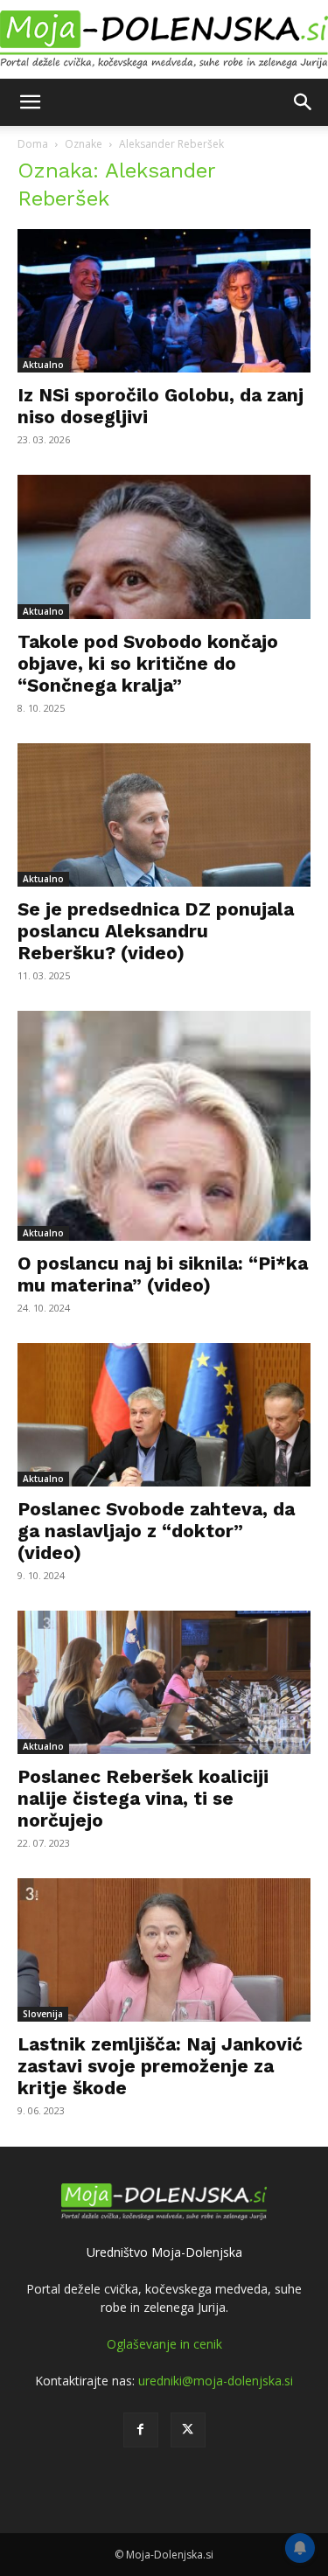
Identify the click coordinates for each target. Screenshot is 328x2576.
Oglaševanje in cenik (164, 2344)
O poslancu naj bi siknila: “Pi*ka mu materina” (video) (163, 1274)
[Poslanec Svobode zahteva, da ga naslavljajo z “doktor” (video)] (164, 1415)
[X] (188, 2430)
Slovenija (43, 2014)
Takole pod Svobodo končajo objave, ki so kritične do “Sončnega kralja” (148, 663)
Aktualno (43, 365)
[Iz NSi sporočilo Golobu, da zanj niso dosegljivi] (164, 301)
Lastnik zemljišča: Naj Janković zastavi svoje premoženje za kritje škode (160, 2066)
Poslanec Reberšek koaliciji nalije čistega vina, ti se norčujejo (143, 1798)
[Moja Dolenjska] (164, 40)
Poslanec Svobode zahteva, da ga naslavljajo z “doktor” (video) (156, 1531)
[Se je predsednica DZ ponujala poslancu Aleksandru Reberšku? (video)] (164, 815)
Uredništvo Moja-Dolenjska (164, 2252)
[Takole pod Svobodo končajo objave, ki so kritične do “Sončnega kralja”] (164, 547)
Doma (33, 144)
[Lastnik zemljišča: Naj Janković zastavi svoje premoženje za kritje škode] (164, 1950)
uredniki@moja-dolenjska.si (216, 2381)
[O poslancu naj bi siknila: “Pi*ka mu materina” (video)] (164, 1126)
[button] (30, 102)
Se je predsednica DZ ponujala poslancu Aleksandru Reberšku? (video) (156, 931)
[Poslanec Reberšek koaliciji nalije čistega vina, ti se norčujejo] (164, 1682)
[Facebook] (141, 2430)
